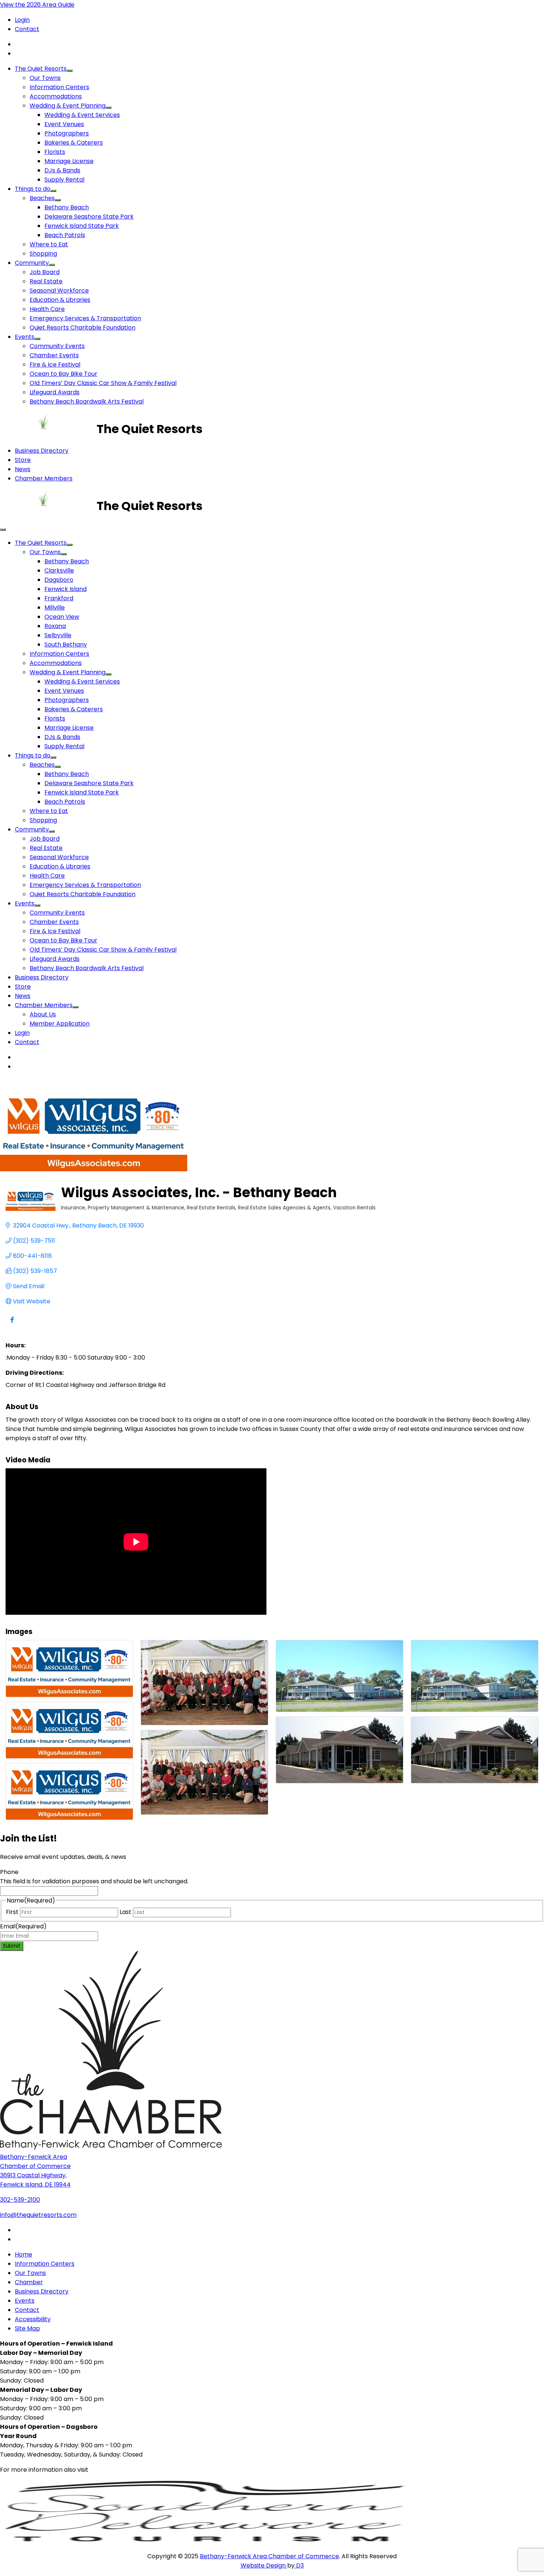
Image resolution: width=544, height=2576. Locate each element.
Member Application (60, 1024)
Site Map (27, 2328)
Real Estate (46, 281)
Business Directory (42, 451)
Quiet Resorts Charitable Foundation (83, 328)
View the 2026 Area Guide (37, 5)
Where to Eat (49, 244)
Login (22, 20)
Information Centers (59, 87)
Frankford (59, 598)
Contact (27, 29)
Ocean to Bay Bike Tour (63, 374)
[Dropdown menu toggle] (70, 71)
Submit (12, 1946)
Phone (9, 1872)
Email (23, 1926)
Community (32, 263)
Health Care (47, 309)
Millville (55, 607)
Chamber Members (44, 478)
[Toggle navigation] (3, 530)
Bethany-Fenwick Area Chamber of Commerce (269, 2556)
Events (25, 337)
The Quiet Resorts (41, 69)
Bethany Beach (67, 207)
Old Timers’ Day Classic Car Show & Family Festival (103, 383)
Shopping (43, 254)
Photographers (67, 133)
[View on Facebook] (12, 1324)
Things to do (33, 189)
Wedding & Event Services (82, 115)
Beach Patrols (65, 235)
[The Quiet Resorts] (48, 429)
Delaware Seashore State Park (89, 217)
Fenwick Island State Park (82, 226)
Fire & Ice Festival (55, 364)
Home (23, 2254)
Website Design (264, 2565)
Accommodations (56, 96)
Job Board (45, 272)
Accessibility (33, 2319)
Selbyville (58, 635)
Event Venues (64, 124)
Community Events (57, 346)
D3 (299, 2565)
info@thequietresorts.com (38, 2215)
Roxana (55, 626)
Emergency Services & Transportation (85, 318)
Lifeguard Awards (55, 392)
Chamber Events (54, 355)
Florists (55, 152)
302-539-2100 (20, 2200)
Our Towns (45, 78)
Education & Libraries (60, 300)
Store (23, 460)
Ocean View (62, 617)
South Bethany (66, 644)
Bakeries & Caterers (74, 143)
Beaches (42, 198)
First (12, 1912)
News (23, 469)
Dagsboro (59, 580)
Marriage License (69, 161)
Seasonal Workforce (59, 291)
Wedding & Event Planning (68, 106)
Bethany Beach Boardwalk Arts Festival (87, 401)
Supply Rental (64, 180)
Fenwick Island (66, 589)
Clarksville (59, 570)
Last (125, 1912)
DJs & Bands (62, 170)
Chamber (29, 2282)
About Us (43, 1014)
